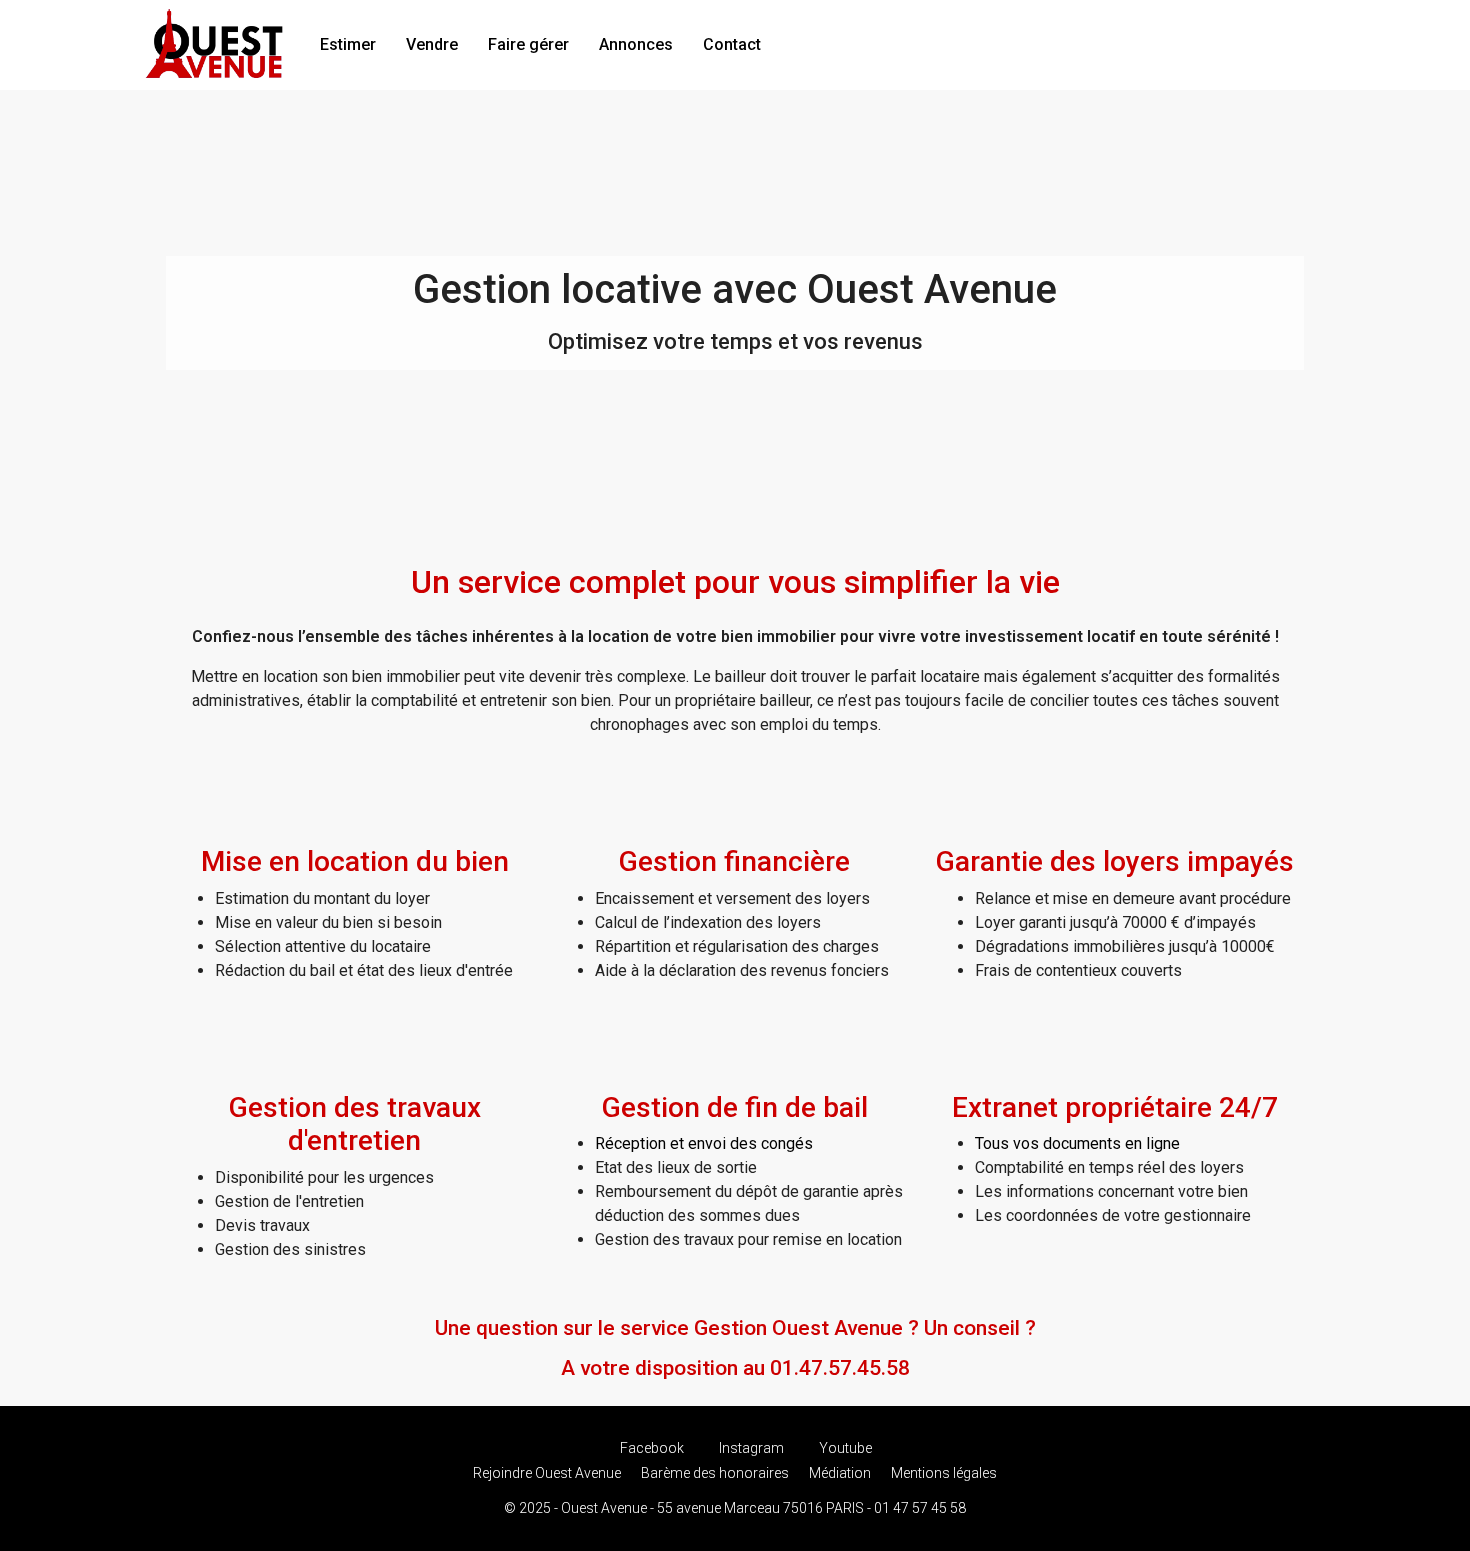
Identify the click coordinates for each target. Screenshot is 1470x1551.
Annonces (636, 44)
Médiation (840, 1473)
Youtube (844, 1448)
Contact (732, 44)
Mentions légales (944, 1473)
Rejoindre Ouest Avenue (547, 1473)
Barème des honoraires (715, 1473)
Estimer (348, 44)
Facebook (652, 1448)
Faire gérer (528, 44)
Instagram (751, 1448)
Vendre (432, 44)
